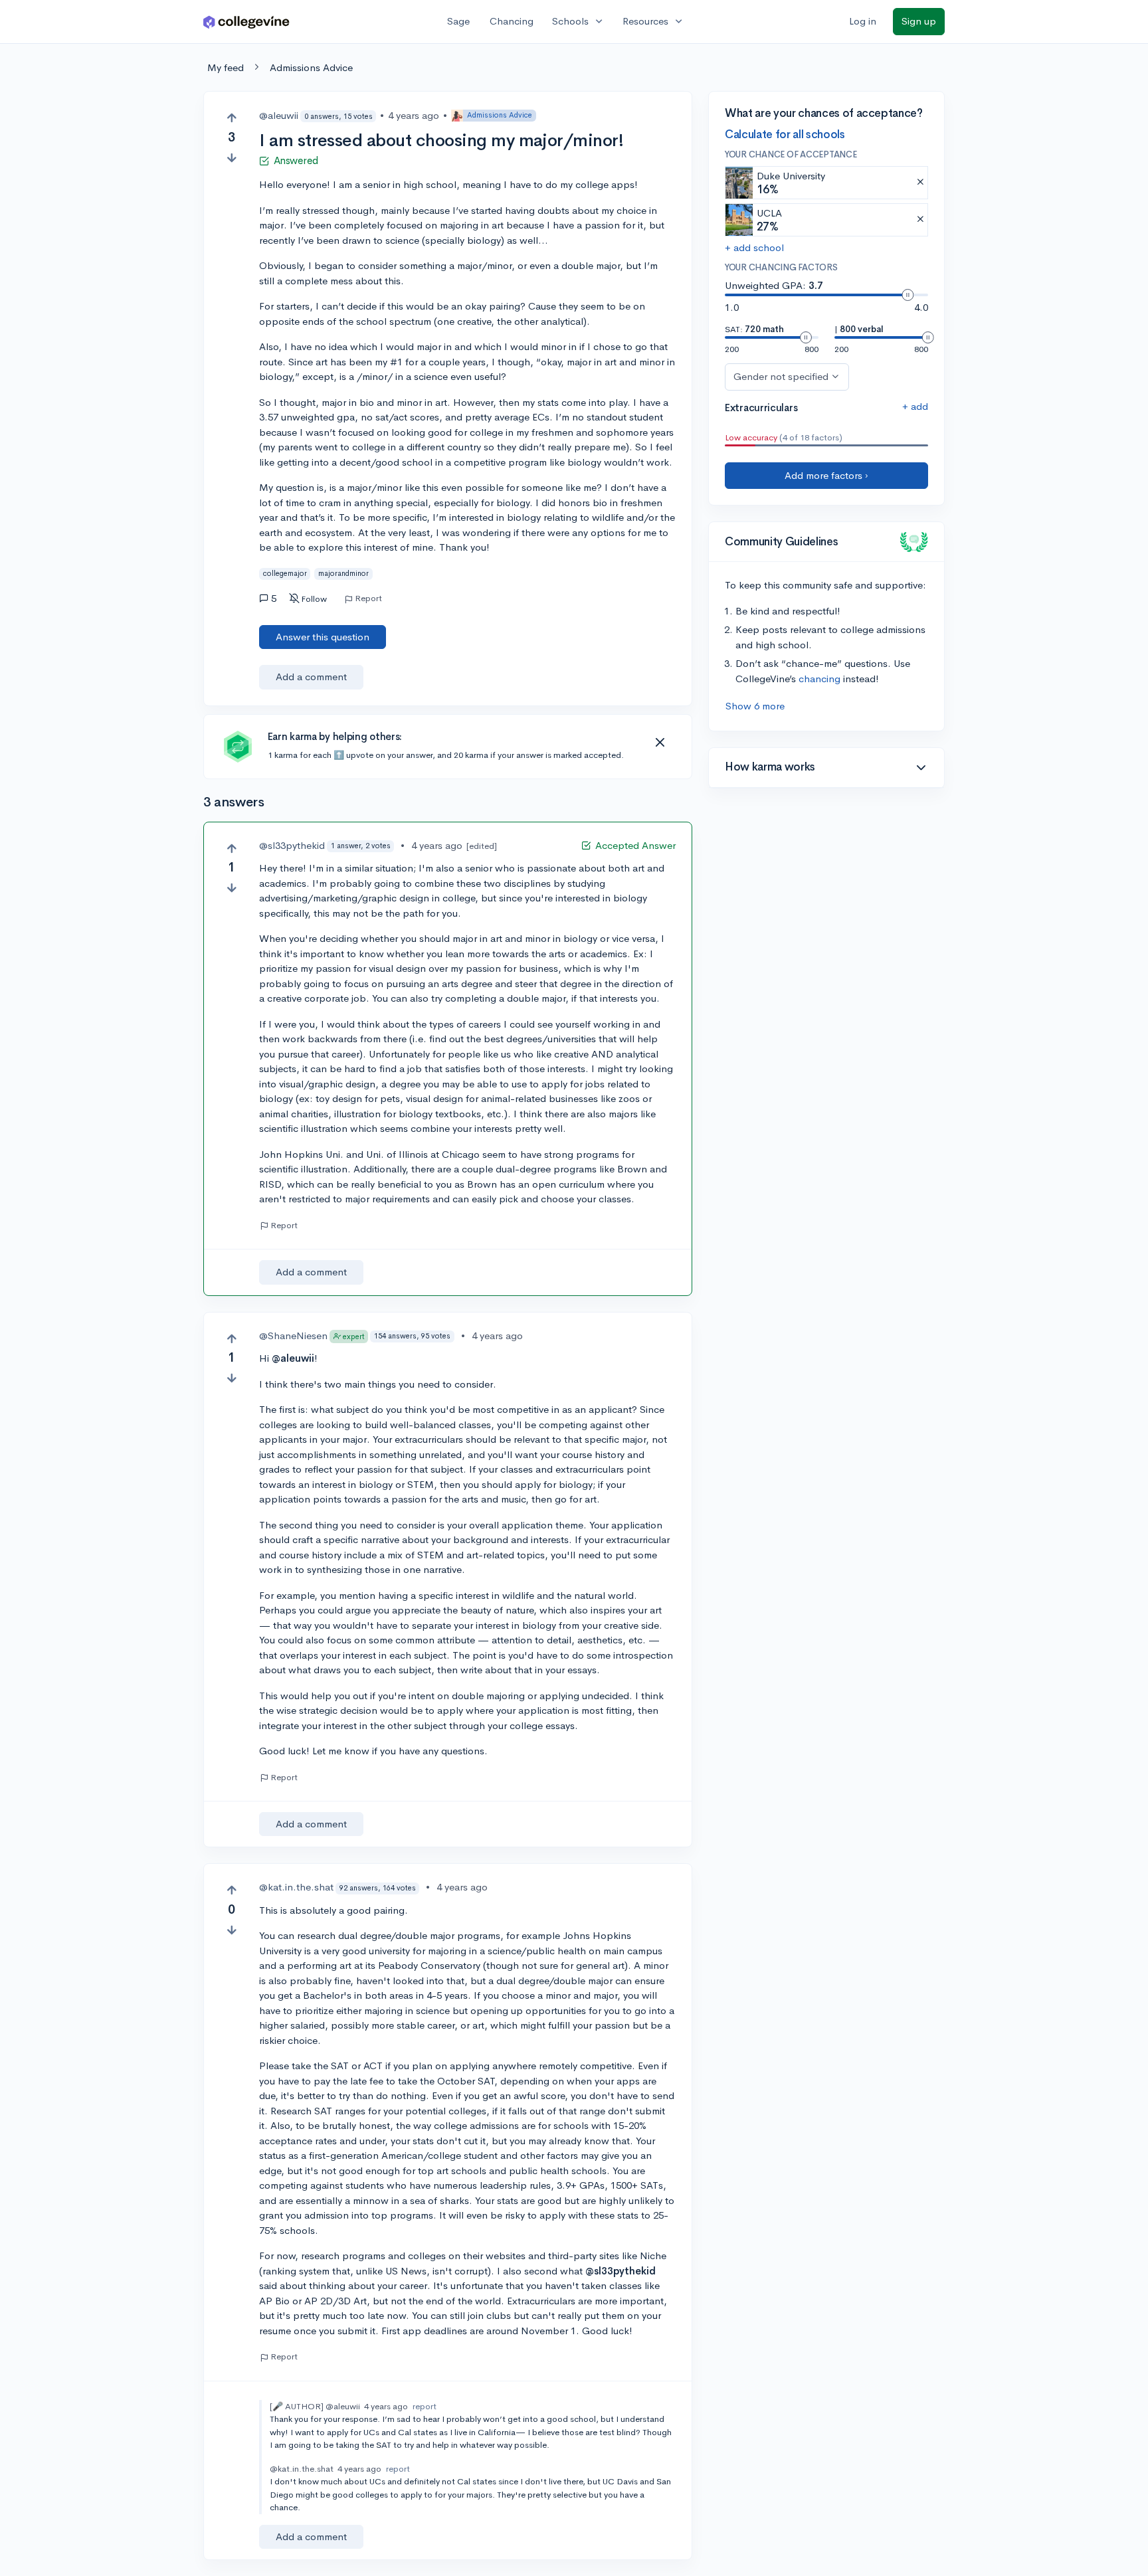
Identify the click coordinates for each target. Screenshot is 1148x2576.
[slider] (908, 295)
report (425, 2406)
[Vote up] (232, 118)
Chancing (512, 21)
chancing (819, 679)
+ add (915, 406)
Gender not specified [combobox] (781, 376)
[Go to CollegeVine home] (246, 22)
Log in (863, 21)
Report (368, 598)
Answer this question (323, 637)
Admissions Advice (311, 67)
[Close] (660, 743)
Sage (458, 21)
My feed (226, 67)
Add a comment (311, 677)
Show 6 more (755, 706)
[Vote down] (232, 158)
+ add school (754, 247)
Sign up (919, 21)
